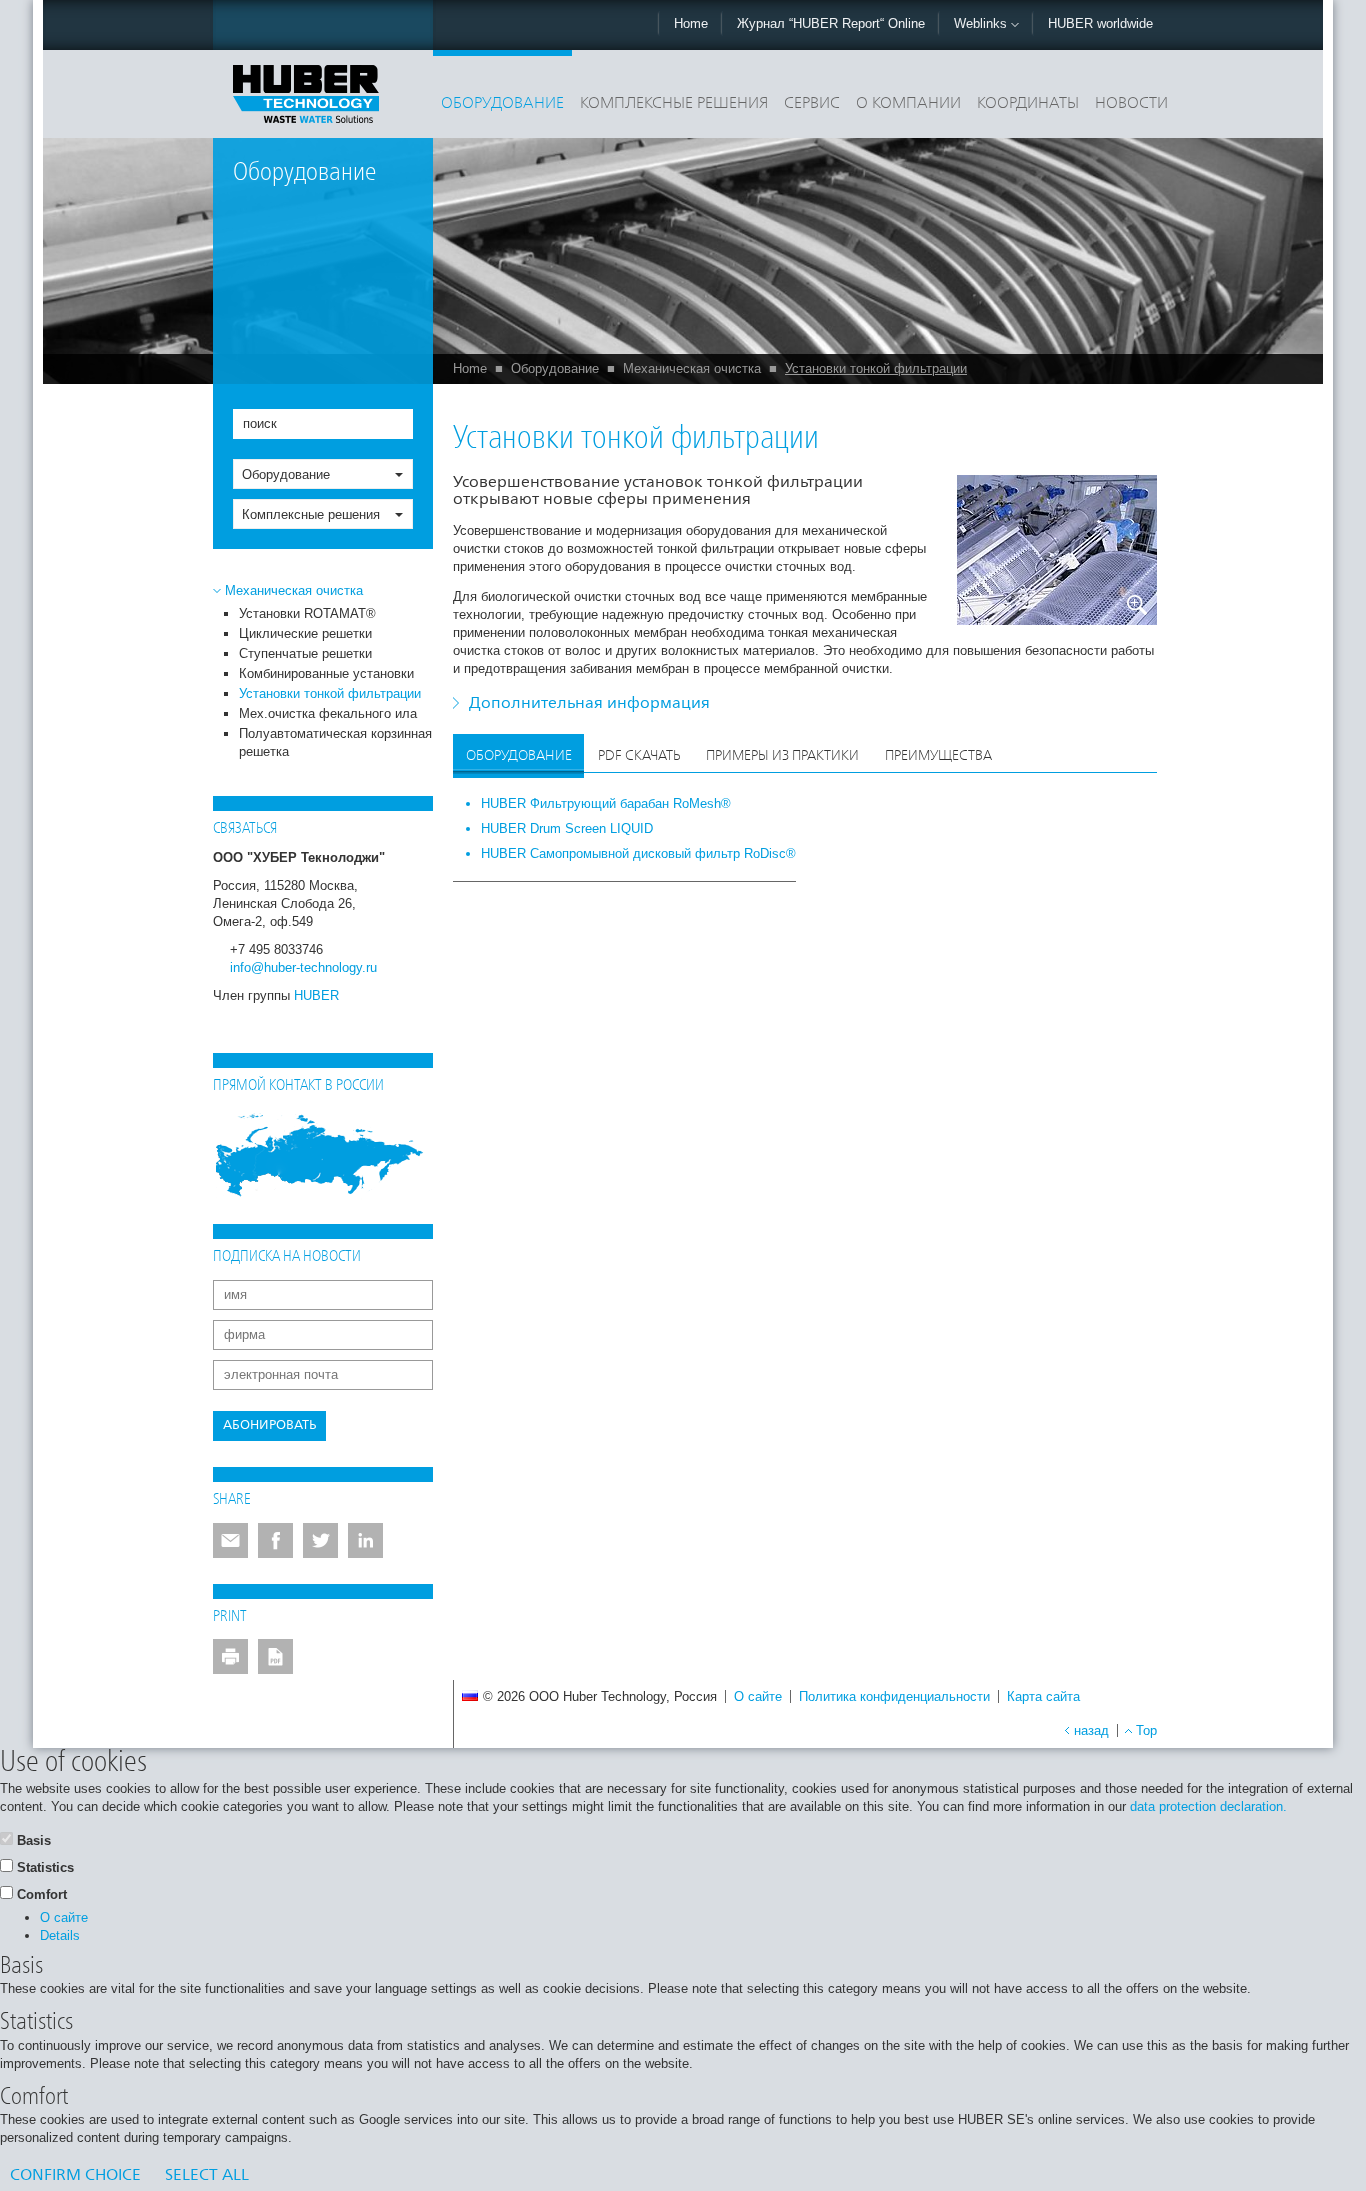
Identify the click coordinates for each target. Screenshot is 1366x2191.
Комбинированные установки (326, 673)
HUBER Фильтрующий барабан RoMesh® (606, 803)
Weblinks (982, 23)
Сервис (812, 104)
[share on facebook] (275, 1540)
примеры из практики (782, 756)
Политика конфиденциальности (894, 1696)
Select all (207, 2176)
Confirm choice (75, 2176)
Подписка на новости (287, 1257)
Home (691, 23)
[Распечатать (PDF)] (275, 1656)
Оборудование (502, 104)
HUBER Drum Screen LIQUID (567, 828)
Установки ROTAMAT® (307, 613)
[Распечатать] (230, 1656)
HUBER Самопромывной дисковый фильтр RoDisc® (638, 853)
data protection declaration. (1208, 1806)
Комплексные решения (674, 104)
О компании (908, 104)
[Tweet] (320, 1540)
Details (60, 1935)
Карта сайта (1043, 1696)
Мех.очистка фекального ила (328, 713)
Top (1146, 1730)
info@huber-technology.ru (303, 967)
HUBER (316, 995)
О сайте (758, 1696)
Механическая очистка (692, 368)
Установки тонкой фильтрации (876, 368)
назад (1091, 1730)
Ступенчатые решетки (305, 653)
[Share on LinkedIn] (365, 1540)
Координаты (1028, 104)
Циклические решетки (305, 633)
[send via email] (230, 1540)
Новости (1131, 104)
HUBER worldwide (1100, 23)
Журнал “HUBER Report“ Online (831, 23)
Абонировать (269, 1425)
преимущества (938, 756)
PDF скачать (639, 756)
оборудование (519, 756)
